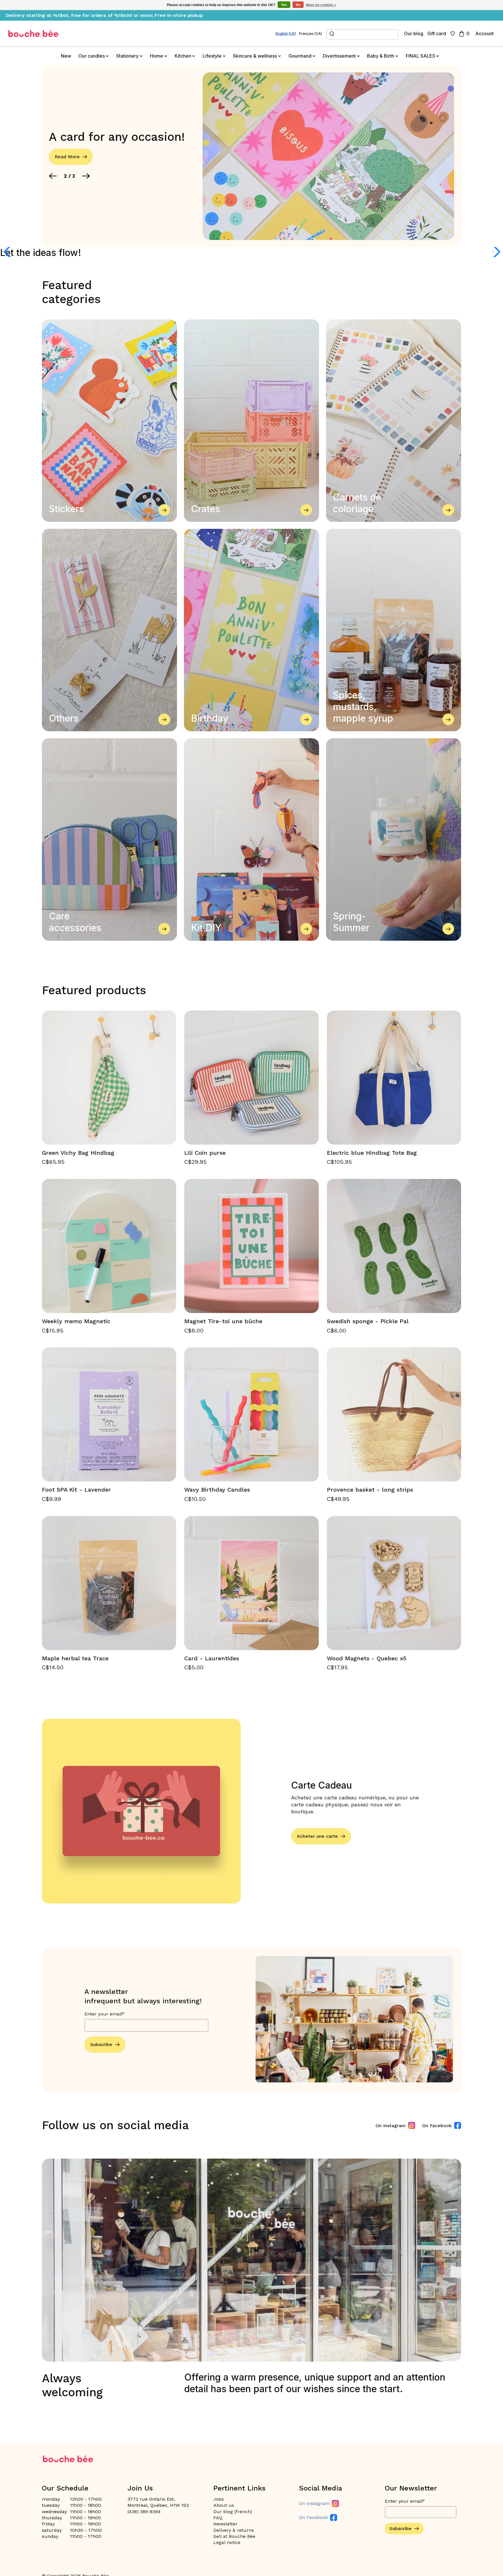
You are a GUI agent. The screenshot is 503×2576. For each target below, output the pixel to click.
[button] (53, 176)
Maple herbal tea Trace (75, 1658)
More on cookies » (321, 5)
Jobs (219, 2499)
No (298, 5)
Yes (284, 5)
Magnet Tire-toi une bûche (223, 1321)
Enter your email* (105, 2014)
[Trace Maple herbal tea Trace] (109, 1583)
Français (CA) (310, 34)
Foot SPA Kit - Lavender (76, 1490)
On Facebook (437, 2126)
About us (224, 2505)
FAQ (218, 2518)
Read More (67, 157)
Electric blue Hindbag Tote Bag (372, 1153)
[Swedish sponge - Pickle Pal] (394, 1246)
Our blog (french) (233, 2512)
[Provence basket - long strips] (394, 1414)
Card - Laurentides (212, 1658)
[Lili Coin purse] (251, 1078)
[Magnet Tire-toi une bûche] (251, 1246)
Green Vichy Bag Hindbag (78, 1153)
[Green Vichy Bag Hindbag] (109, 1078)
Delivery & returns (234, 2530)
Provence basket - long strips (370, 1490)
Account (485, 33)
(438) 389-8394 (144, 2512)
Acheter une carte (317, 1836)
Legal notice (227, 2542)
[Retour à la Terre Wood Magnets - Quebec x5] (394, 1583)
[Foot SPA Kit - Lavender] (109, 1414)
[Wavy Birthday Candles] (251, 1414)
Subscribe (101, 2044)
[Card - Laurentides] (251, 1583)
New (66, 56)
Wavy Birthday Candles (217, 1490)
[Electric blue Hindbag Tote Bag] (394, 1078)
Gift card (437, 33)
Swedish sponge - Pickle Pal (368, 1321)
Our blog (414, 33)
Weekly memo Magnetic (76, 1321)
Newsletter (225, 2524)
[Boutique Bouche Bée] (33, 34)
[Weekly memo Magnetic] (109, 1246)
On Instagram (391, 2126)
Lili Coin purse (205, 1153)
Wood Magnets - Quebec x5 (367, 1658)
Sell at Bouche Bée (234, 2536)
